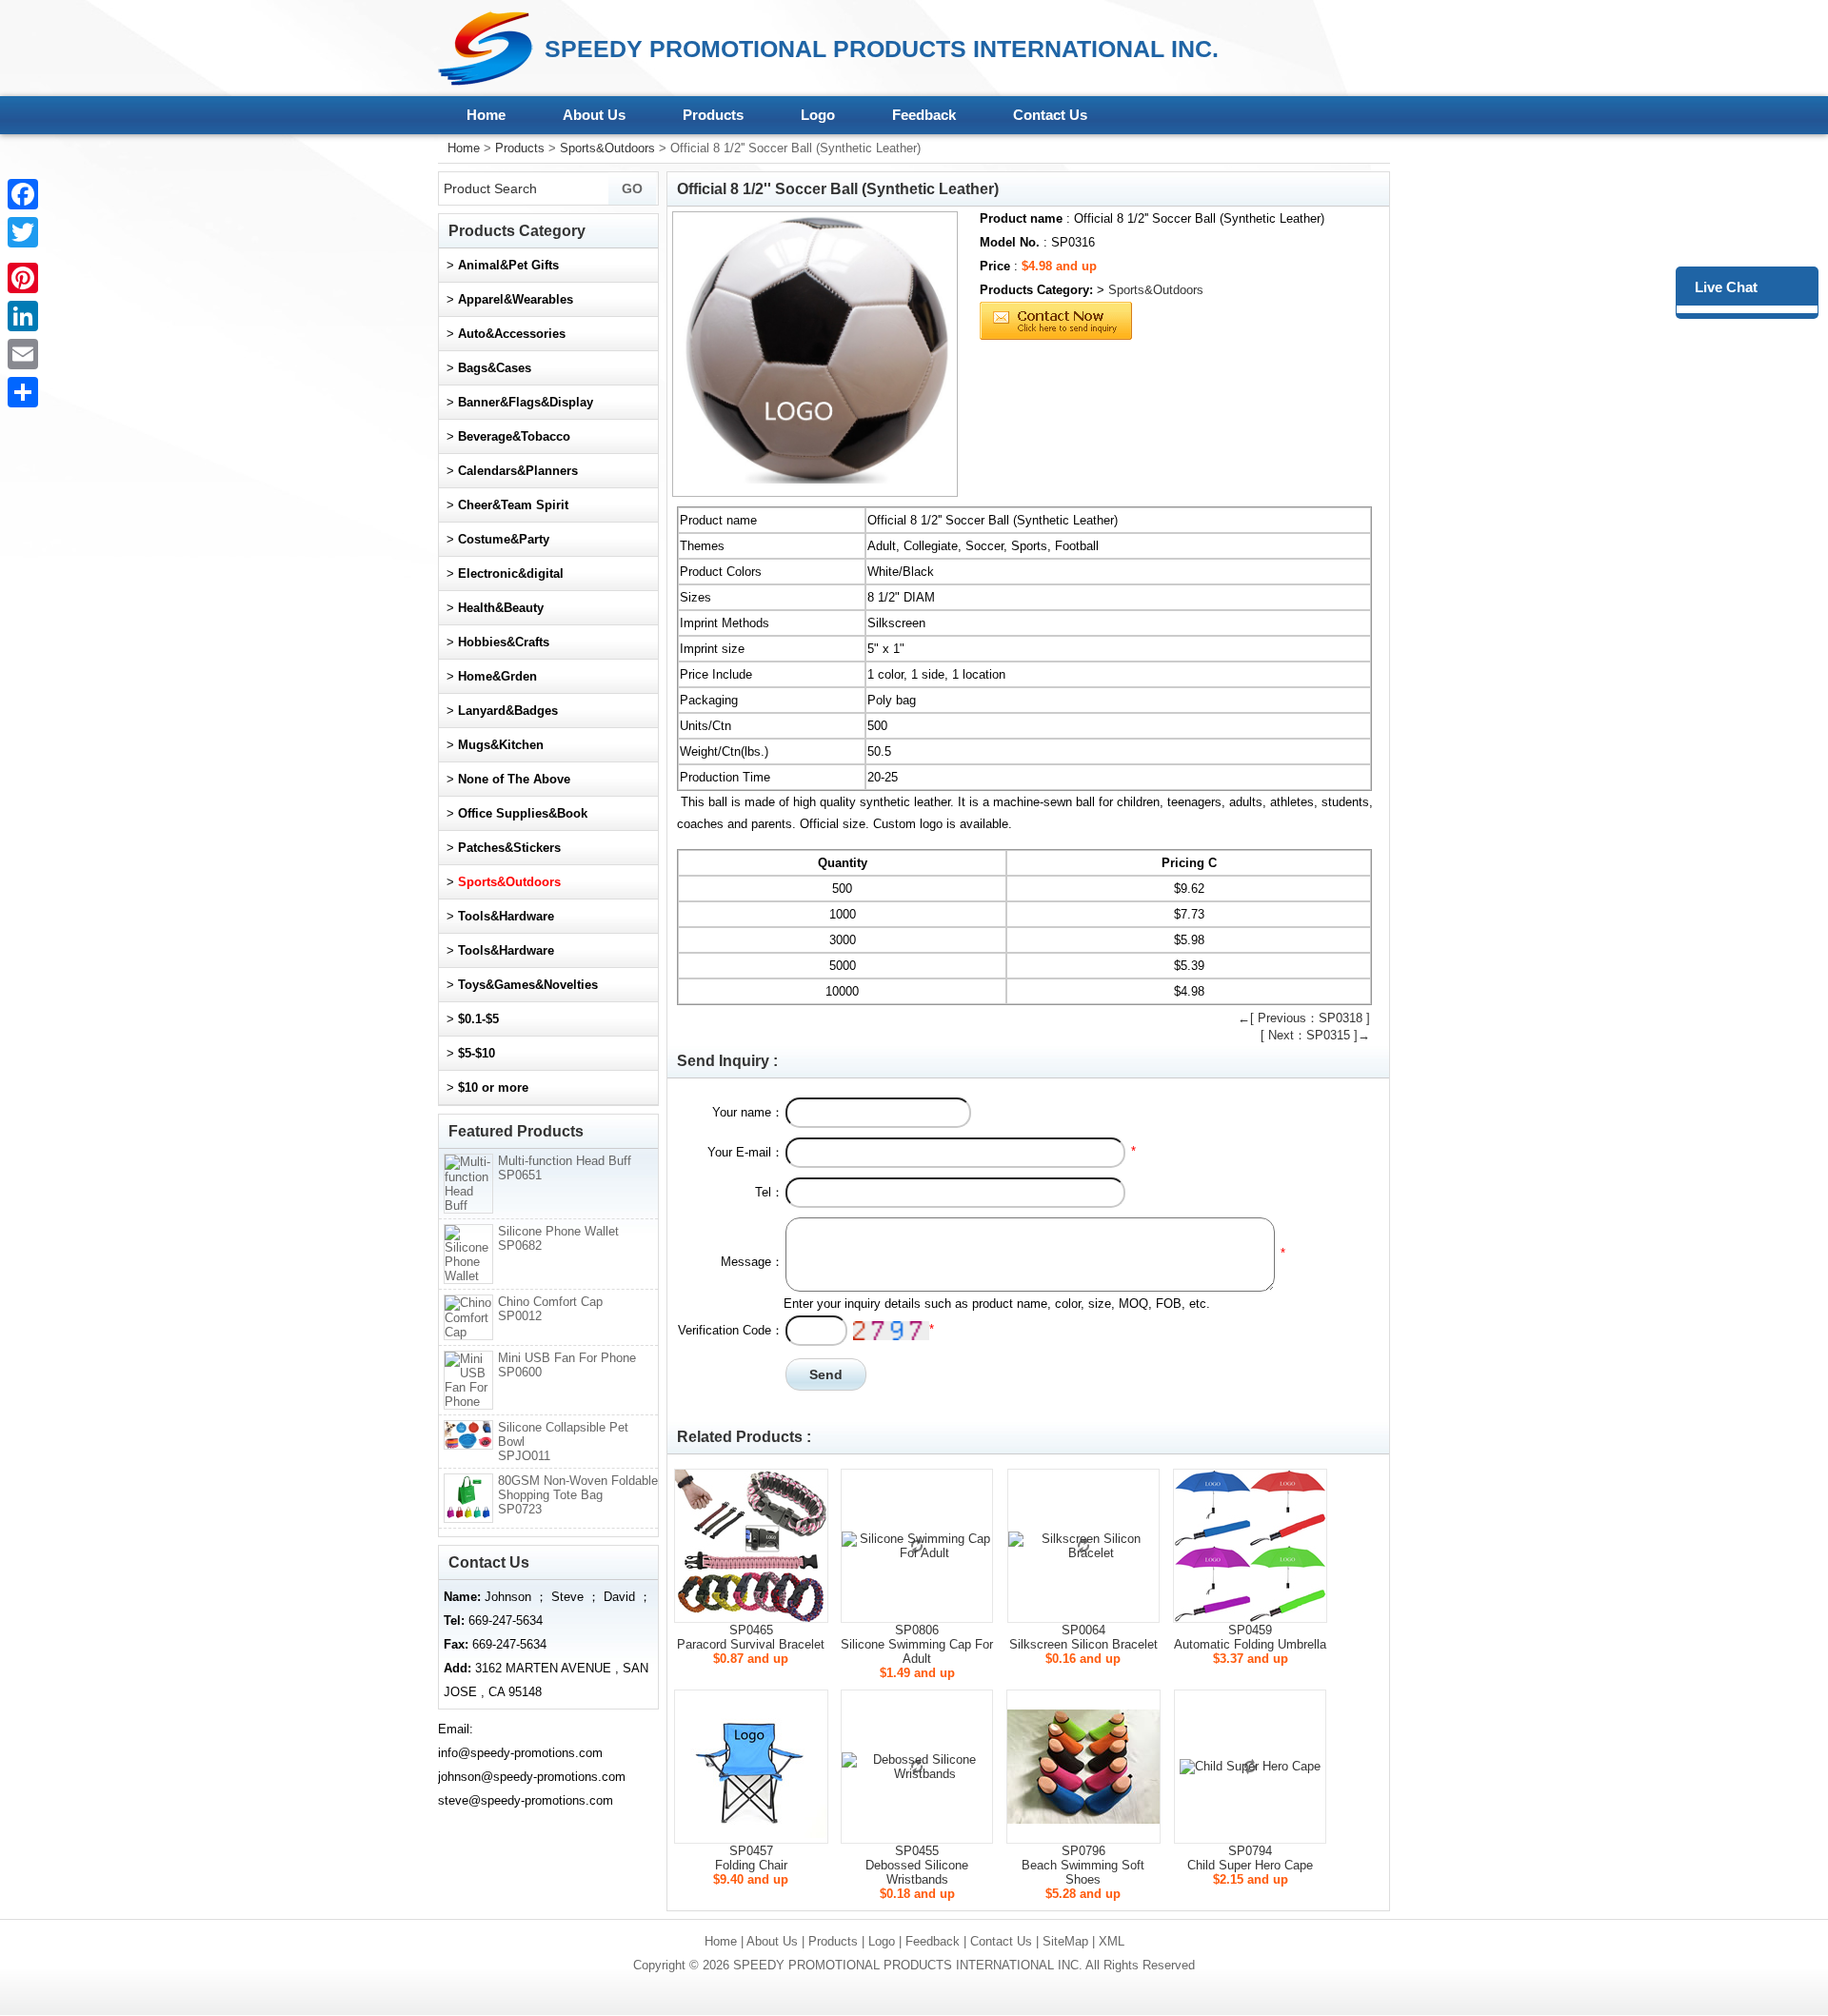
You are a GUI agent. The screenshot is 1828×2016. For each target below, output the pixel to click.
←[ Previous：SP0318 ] (1304, 1018)
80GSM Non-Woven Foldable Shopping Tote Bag (578, 1495)
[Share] (23, 392)
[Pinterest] (23, 278)
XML (1112, 1941)
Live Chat (1726, 287)
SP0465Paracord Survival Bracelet (751, 1637)
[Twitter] (23, 232)
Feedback (924, 115)
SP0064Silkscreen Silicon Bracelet (1083, 1637)
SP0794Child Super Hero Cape (1250, 1858)
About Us (594, 115)
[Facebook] (23, 194)
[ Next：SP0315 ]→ (1315, 1035)
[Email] (23, 354)
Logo (818, 115)
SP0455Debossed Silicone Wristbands (917, 1865)
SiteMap (1065, 1941)
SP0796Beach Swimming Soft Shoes (1083, 1865)
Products (713, 115)
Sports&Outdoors (607, 148)
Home (486, 115)
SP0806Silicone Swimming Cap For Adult (917, 1644)
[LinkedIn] (23, 316)
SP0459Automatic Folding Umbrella (1250, 1637)
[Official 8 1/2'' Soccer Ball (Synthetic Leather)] (815, 354)
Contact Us (1050, 115)
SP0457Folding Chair (751, 1858)
